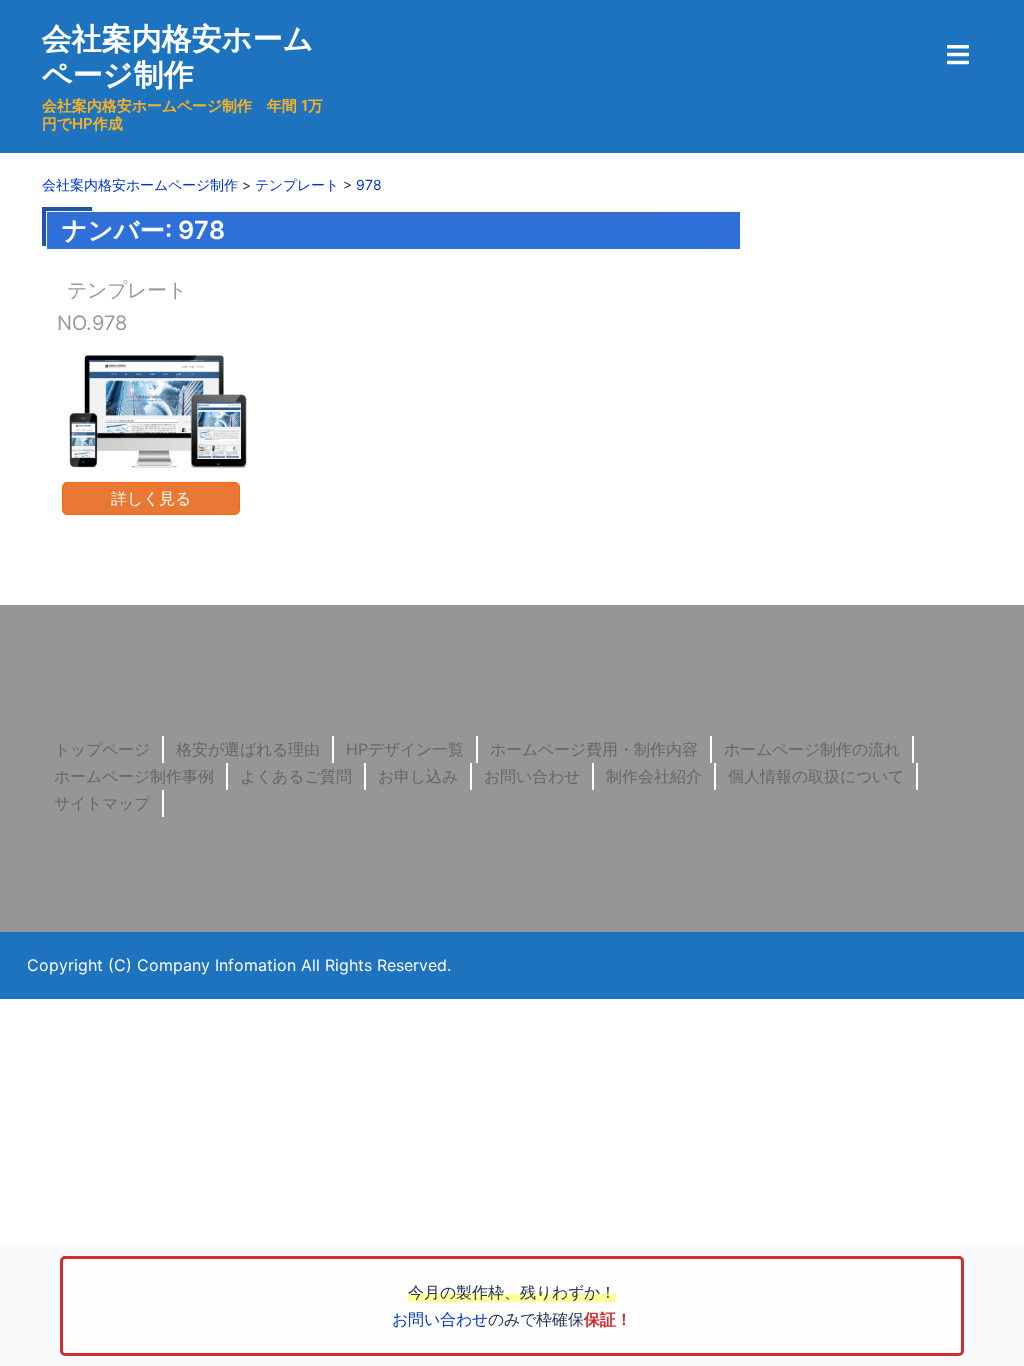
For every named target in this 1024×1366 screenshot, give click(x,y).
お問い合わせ (532, 776)
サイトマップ (102, 803)
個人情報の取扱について (816, 776)
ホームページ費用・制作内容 (594, 749)
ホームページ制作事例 (134, 776)
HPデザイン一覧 (405, 749)
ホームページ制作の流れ (812, 749)
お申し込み (418, 776)
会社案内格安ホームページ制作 (178, 56)
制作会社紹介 (654, 776)
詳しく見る (151, 498)
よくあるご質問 (296, 776)
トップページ (102, 749)
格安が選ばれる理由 (248, 749)
